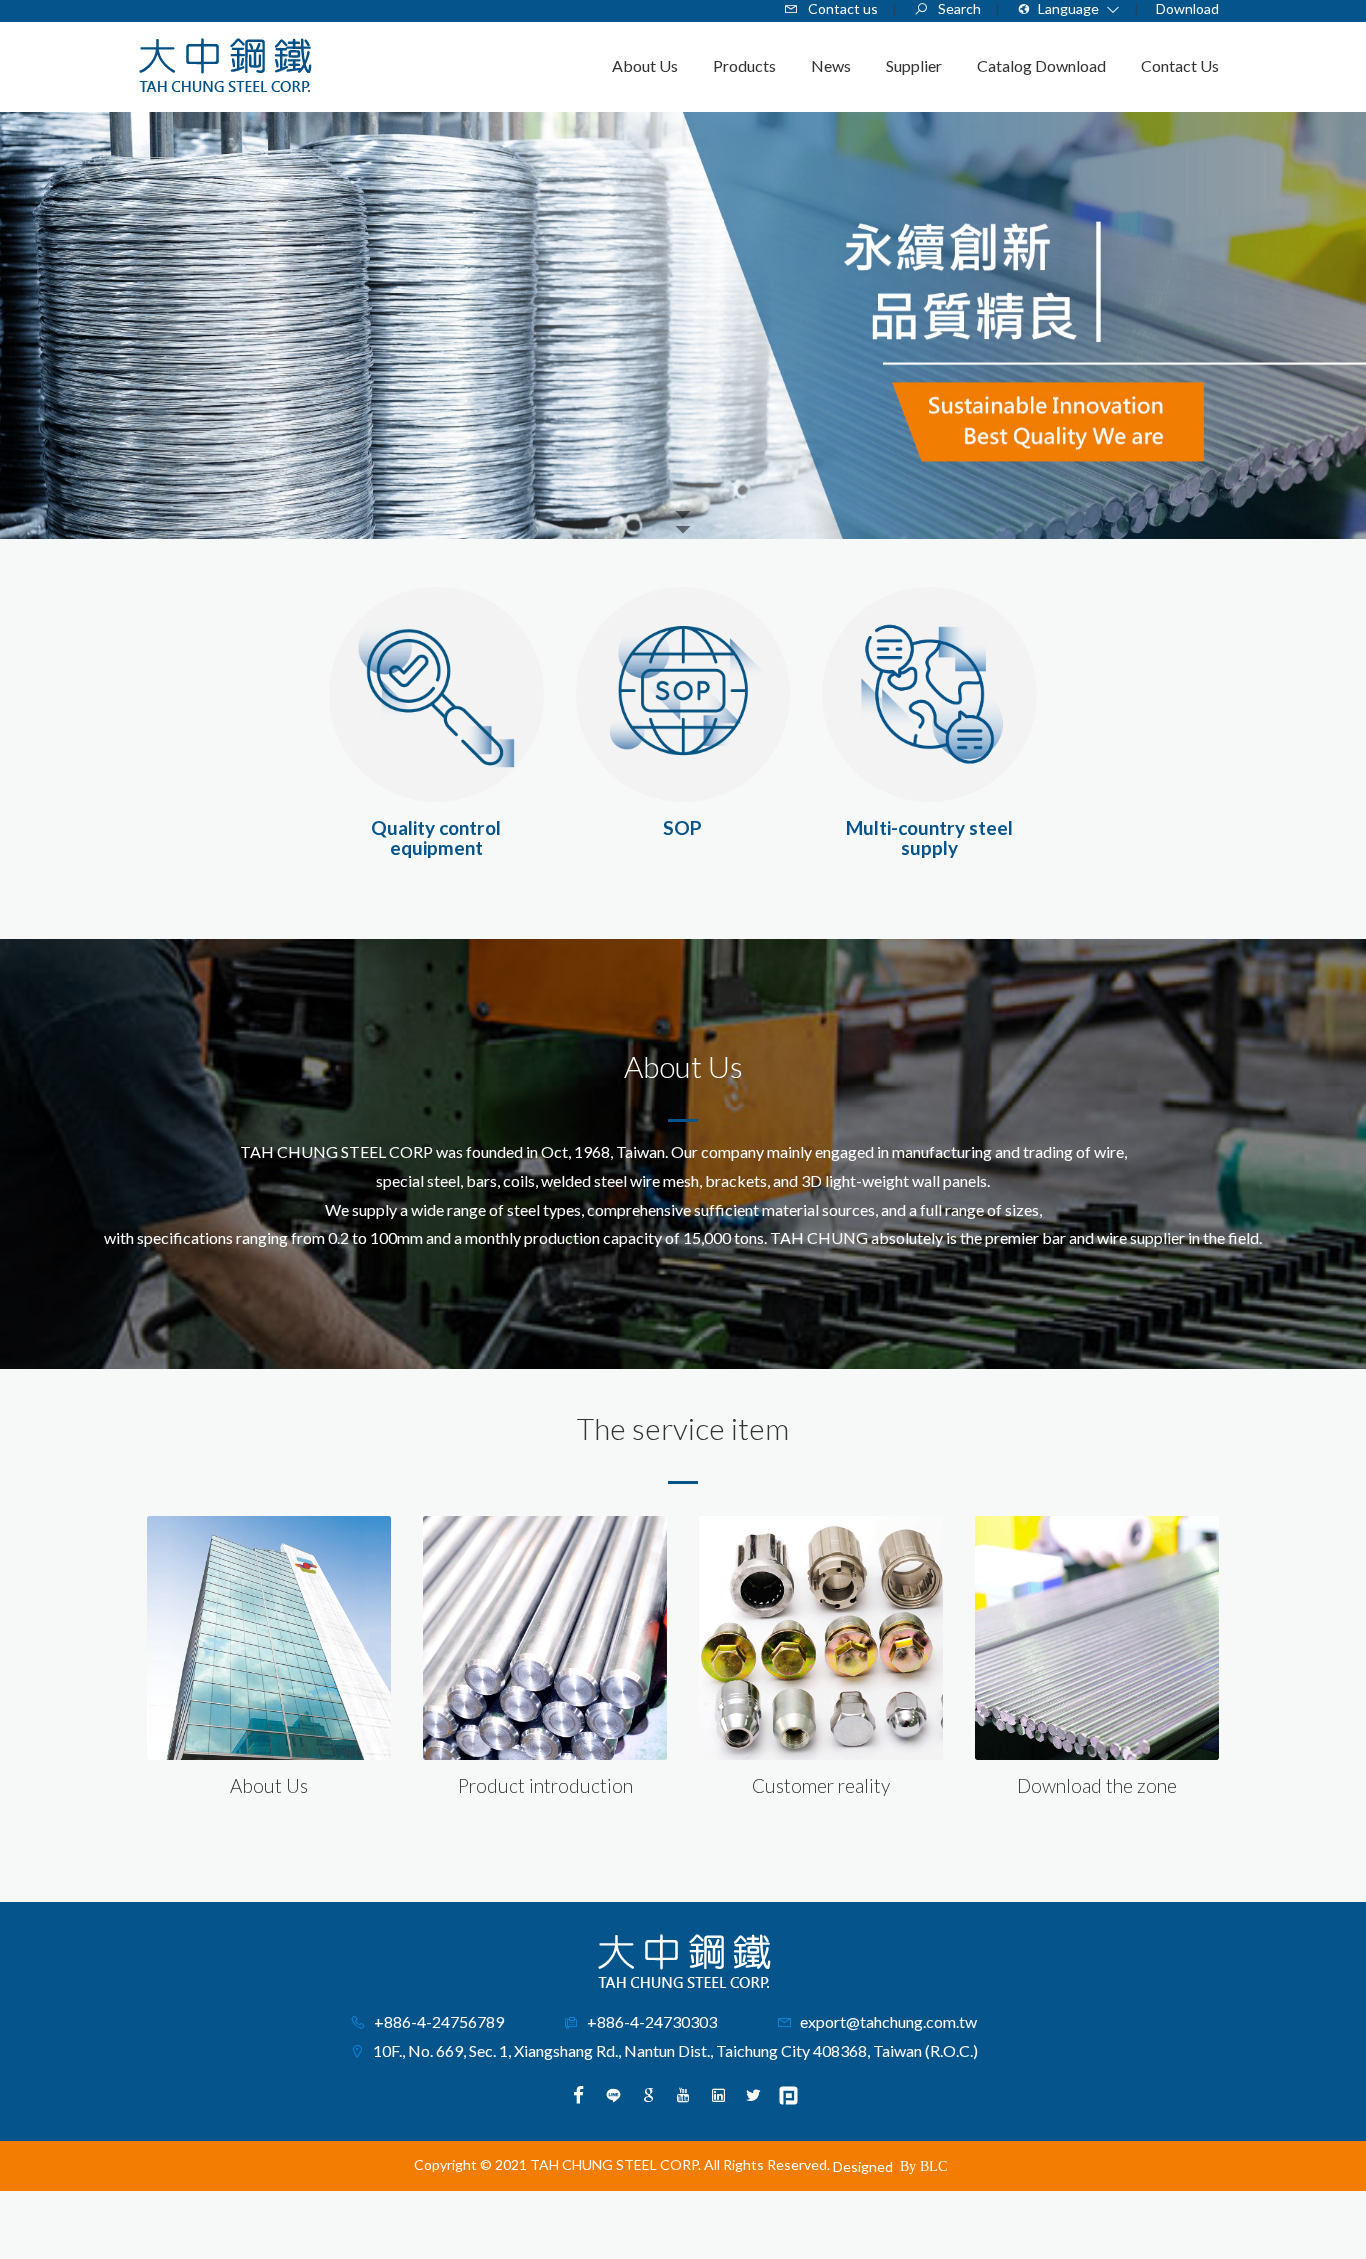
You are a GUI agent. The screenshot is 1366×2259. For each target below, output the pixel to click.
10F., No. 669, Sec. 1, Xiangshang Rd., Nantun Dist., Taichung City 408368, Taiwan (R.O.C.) (675, 2050)
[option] (683, 325)
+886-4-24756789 (439, 2021)
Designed (863, 2166)
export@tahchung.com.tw (888, 2021)
